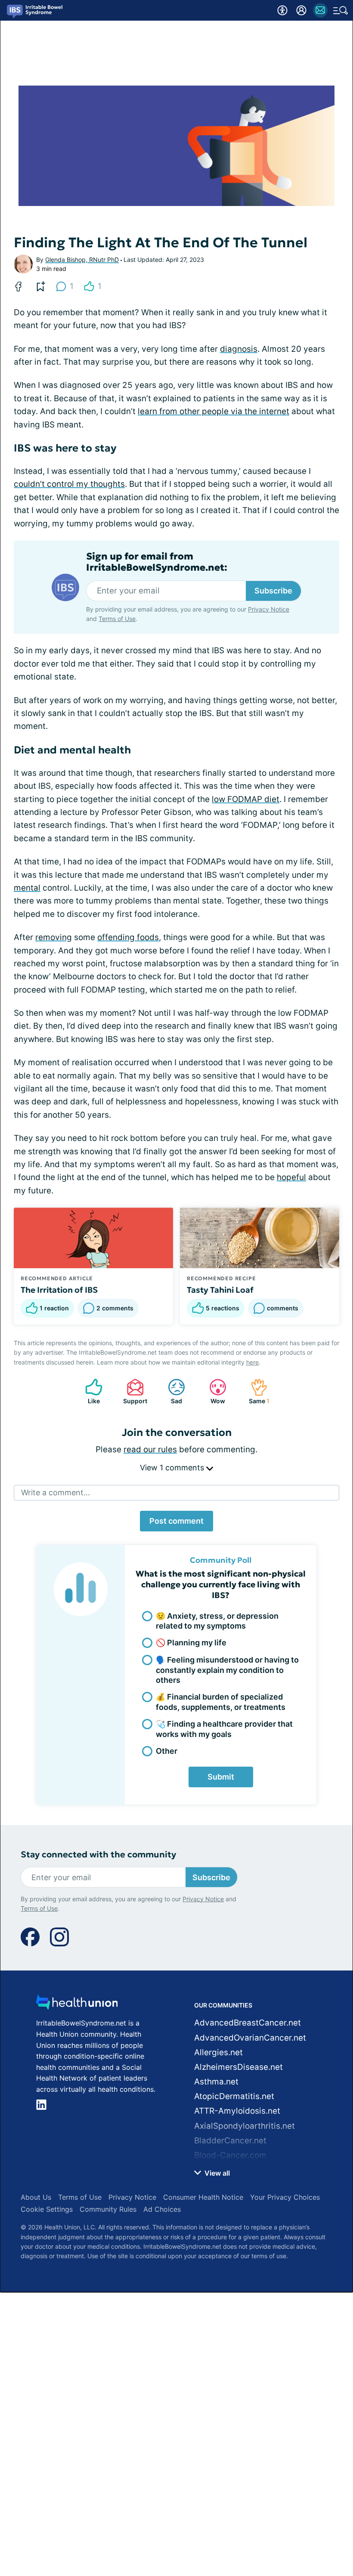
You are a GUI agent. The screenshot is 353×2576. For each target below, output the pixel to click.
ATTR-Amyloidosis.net (237, 2111)
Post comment (176, 1521)
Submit (221, 1777)
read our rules (150, 1449)
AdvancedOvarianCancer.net (250, 2038)
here (252, 1362)
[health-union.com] (77, 2005)
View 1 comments (173, 1468)
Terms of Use (117, 619)
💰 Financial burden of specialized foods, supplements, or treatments (221, 1702)
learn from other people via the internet (214, 411)
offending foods (128, 937)
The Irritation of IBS (59, 1290)
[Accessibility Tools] (282, 10)
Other (167, 1751)
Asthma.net (216, 2082)
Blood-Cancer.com (230, 2155)
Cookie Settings (47, 2209)
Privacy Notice (269, 609)
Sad (171, 1391)
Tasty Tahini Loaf (220, 1290)
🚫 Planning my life (191, 1643)
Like (88, 1391)
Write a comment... (56, 1492)
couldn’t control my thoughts (69, 484)
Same (256, 1391)
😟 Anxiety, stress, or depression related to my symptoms (217, 1621)
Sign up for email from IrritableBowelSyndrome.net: (157, 562)
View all (216, 2173)
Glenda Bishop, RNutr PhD (82, 260)
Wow (213, 1391)
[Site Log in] (301, 10)
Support (133, 1391)
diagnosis (239, 349)
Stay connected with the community (98, 1855)
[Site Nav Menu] (341, 10)
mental (27, 888)
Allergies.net (218, 2052)
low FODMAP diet (246, 799)
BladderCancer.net (230, 2141)
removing (54, 937)
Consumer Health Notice (203, 2197)
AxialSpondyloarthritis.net (245, 2126)
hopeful (291, 1177)
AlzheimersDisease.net (238, 2067)
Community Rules (108, 2209)
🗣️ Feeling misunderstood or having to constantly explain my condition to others (227, 1670)
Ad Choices (162, 2209)
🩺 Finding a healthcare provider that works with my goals (224, 1729)
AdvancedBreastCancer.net (248, 2023)
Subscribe (273, 591)
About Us (36, 2197)
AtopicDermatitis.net (234, 2096)
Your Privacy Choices (285, 2197)
